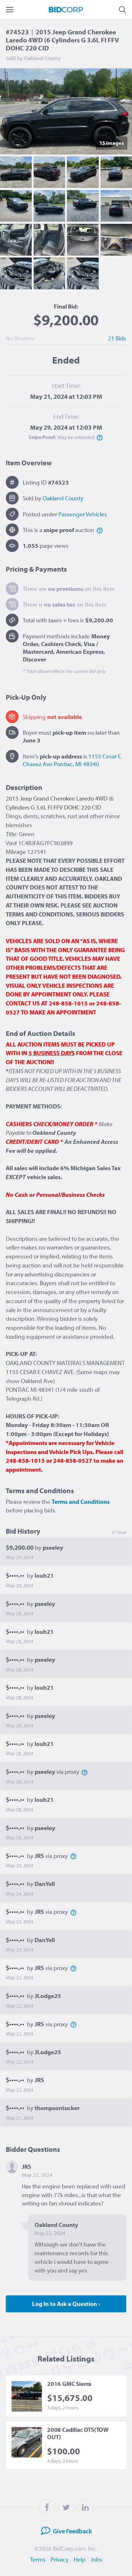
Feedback (72, 2531)
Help (80, 2559)
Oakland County (63, 498)
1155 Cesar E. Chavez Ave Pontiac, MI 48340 (72, 760)
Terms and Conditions (81, 1502)
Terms (38, 2559)
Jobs (96, 2559)
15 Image (111, 143)
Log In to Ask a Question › (66, 2304)
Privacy (60, 2559)
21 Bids (117, 338)
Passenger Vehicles (83, 514)
